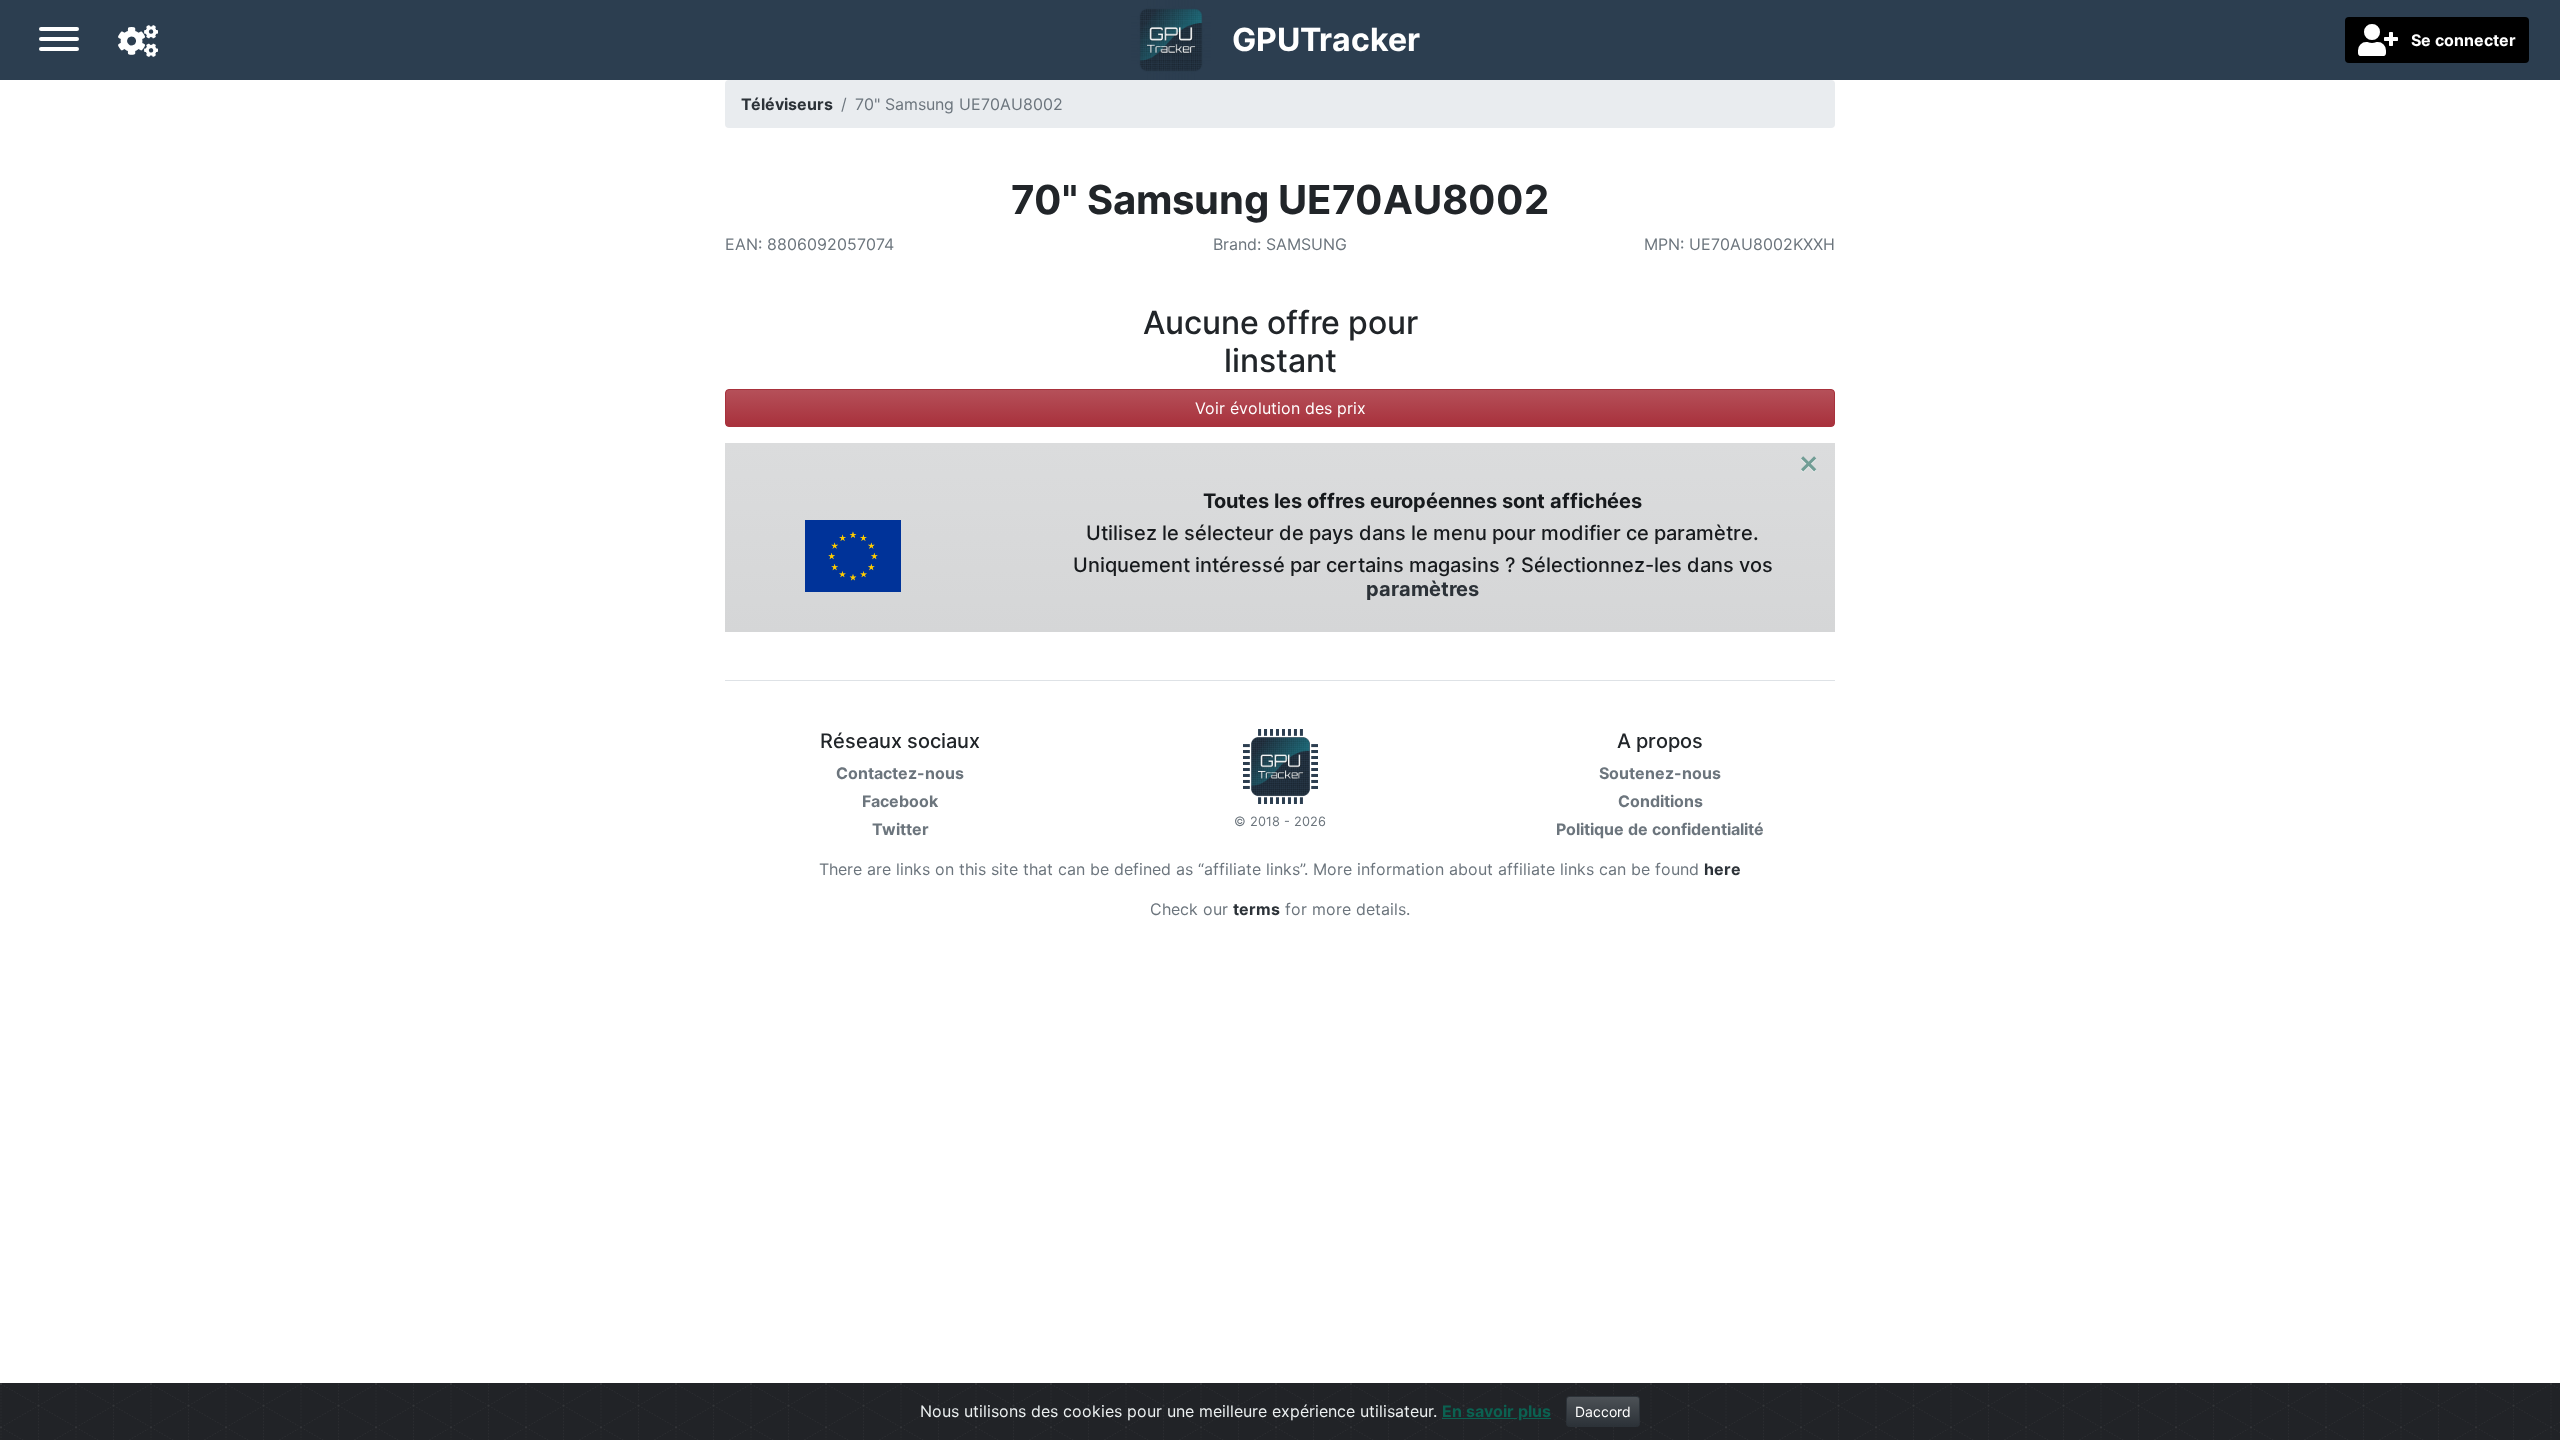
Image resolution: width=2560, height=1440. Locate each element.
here (1722, 869)
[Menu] (59, 42)
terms (1256, 909)
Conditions (1660, 801)
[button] (138, 42)
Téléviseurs (787, 104)
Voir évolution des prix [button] (1280, 408)
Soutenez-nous (1660, 773)
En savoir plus (1496, 1411)
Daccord (1603, 1411)
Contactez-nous (900, 773)
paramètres (1422, 589)
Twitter (900, 829)
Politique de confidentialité (1660, 829)
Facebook (900, 801)
